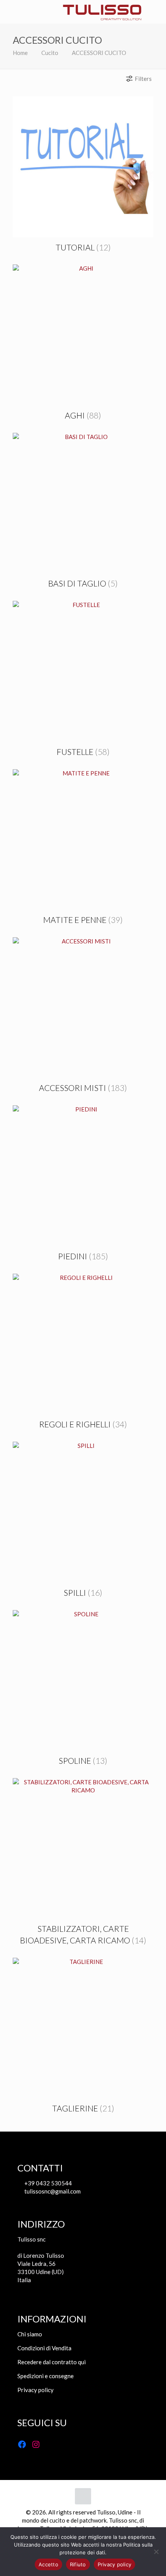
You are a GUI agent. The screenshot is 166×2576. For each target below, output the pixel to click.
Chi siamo (30, 2334)
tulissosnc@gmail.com (52, 2191)
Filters (143, 79)
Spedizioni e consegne (46, 2376)
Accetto (48, 2564)
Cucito (50, 53)
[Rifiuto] (156, 2552)
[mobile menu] (10, 12)
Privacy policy (36, 2390)
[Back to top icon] (83, 2496)
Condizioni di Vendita (44, 2348)
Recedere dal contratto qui (52, 2362)
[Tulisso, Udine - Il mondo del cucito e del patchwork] (102, 12)
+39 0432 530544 (47, 2183)
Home (20, 53)
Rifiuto (78, 2564)
